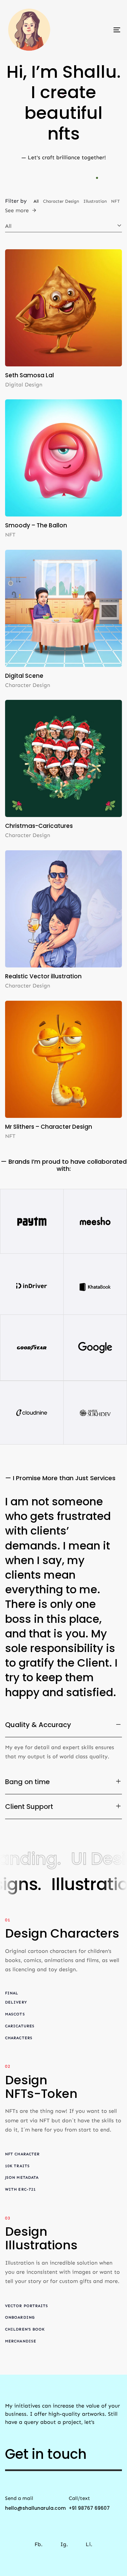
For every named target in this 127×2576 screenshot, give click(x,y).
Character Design (28, 685)
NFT (10, 535)
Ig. (64, 2536)
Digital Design (24, 385)
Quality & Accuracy (38, 1725)
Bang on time (27, 1782)
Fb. (39, 2536)
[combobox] (63, 226)
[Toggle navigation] (101, 30)
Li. (89, 2536)
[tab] (63, 1725)
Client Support (29, 1807)
